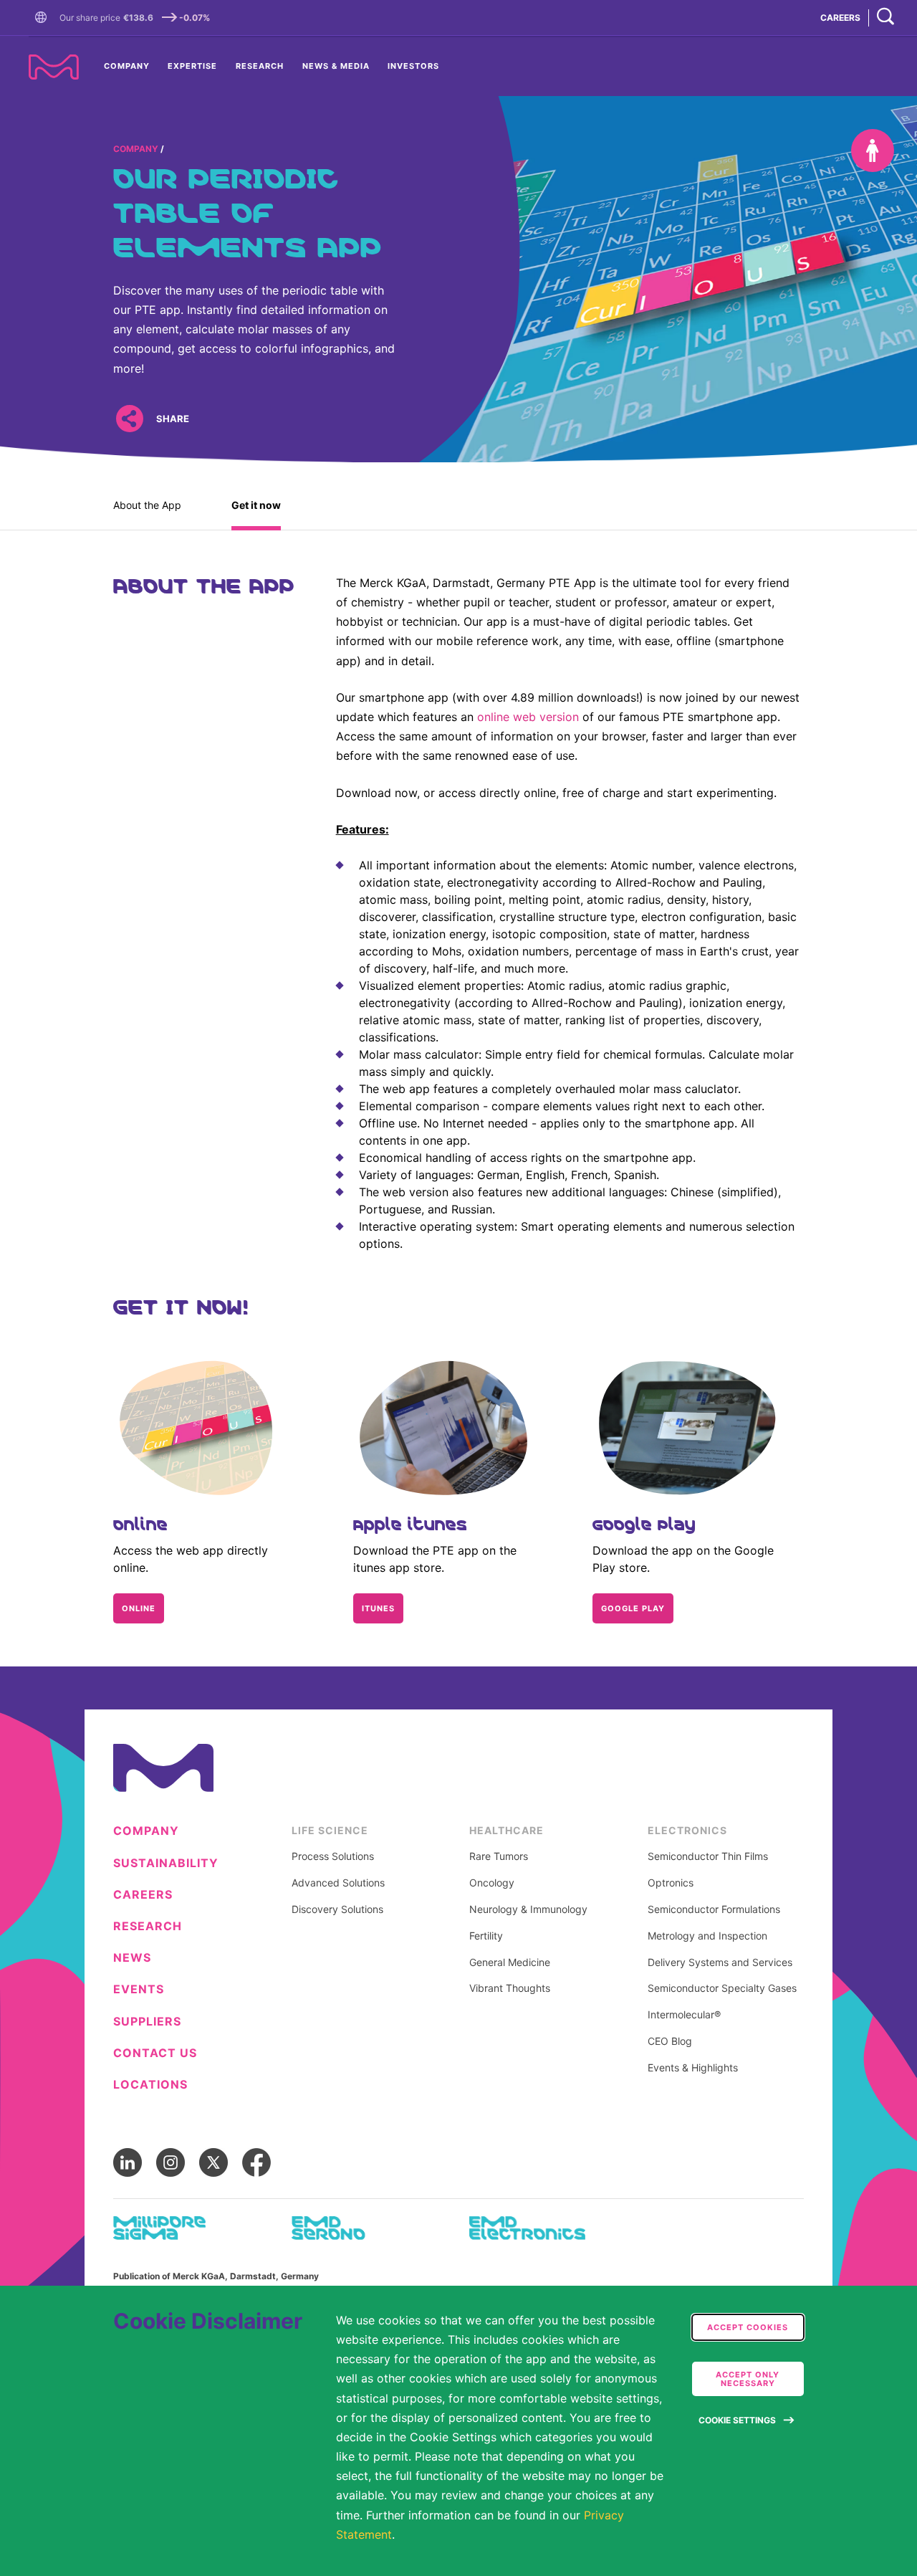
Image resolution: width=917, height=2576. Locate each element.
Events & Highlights (693, 2068)
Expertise (192, 66)
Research (260, 66)
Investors (413, 66)
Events (139, 1989)
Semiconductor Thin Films (708, 1856)
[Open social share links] (129, 418)
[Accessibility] (873, 151)
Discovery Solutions (337, 1909)
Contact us (155, 2053)
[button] (44, 18)
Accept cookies (748, 2327)
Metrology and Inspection (707, 1936)
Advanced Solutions (338, 1883)
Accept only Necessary (748, 2379)
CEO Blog (670, 2041)
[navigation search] (885, 18)
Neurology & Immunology (528, 1909)
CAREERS (840, 18)
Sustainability (166, 1863)
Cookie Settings (737, 2420)
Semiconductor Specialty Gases (722, 1988)
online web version (528, 717)
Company (127, 66)
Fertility (486, 1936)
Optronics (671, 1883)
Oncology (492, 1883)
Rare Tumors (499, 1856)
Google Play (633, 1608)
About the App (147, 505)
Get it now (256, 505)
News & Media (336, 66)
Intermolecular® (684, 2015)
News (132, 1958)
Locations (150, 2085)
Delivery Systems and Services (720, 1962)
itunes (378, 1608)
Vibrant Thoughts (510, 1988)
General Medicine (510, 1962)
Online (139, 1608)
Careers (143, 1895)
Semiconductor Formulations (714, 1909)
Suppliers (147, 2022)
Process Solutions (333, 1856)
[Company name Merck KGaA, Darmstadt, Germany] (54, 67)
